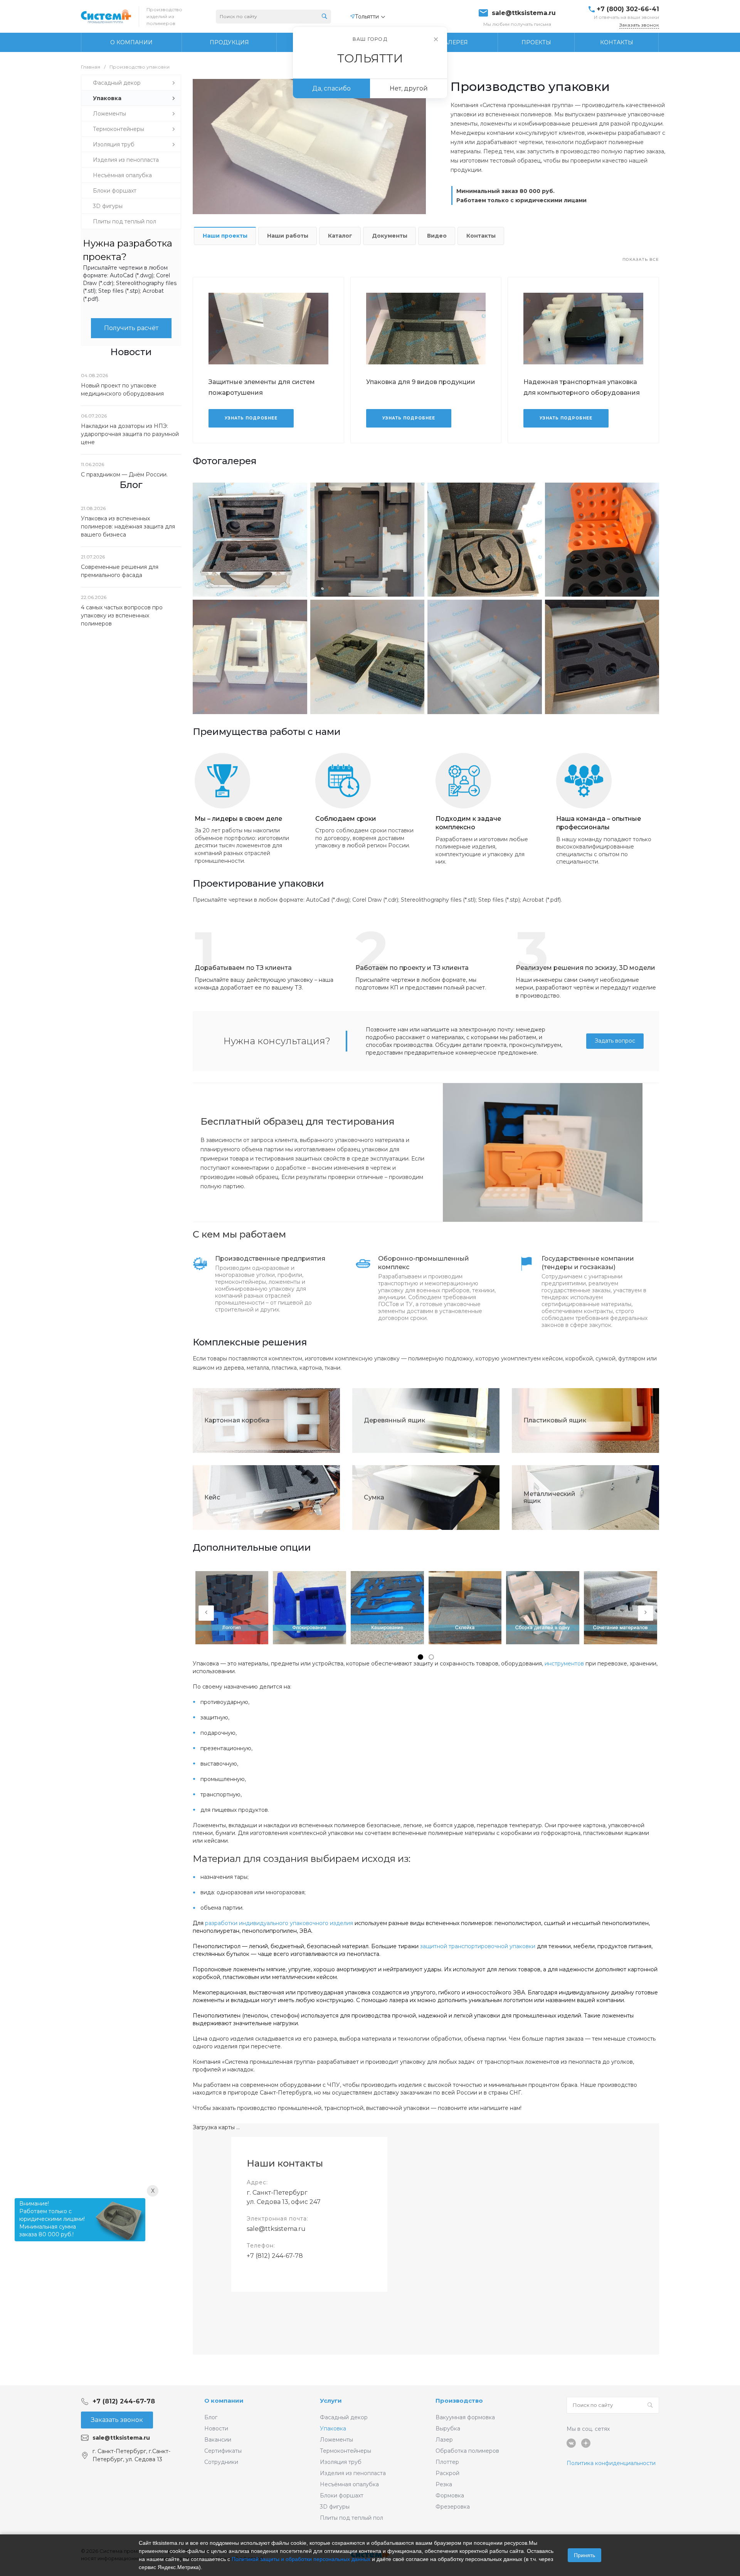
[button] (420, 1657)
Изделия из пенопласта (353, 2473)
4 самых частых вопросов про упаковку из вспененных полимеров (122, 615)
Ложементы (336, 2440)
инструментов (564, 1664)
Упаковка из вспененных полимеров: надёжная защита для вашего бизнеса (128, 527)
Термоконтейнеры (346, 2451)
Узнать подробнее (251, 418)
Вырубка (448, 2428)
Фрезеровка (453, 2507)
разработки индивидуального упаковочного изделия (279, 1923)
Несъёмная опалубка (349, 2484)
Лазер (444, 2440)
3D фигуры (335, 2507)
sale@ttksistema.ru (524, 13)
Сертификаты (223, 2451)
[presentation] (206, 1613)
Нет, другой (409, 88)
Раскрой (447, 2473)
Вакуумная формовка (465, 2417)
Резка (444, 2484)
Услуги (331, 2401)
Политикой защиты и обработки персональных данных (301, 2559)
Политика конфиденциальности (611, 2463)
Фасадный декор (344, 2417)
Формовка (450, 2495)
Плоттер (447, 2462)
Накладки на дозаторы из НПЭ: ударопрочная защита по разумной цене (130, 434)
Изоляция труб (341, 2462)
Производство (459, 2401)
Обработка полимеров (467, 2451)
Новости (216, 2428)
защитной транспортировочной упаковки (478, 1946)
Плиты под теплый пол (351, 2518)
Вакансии (218, 2440)
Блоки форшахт (342, 2495)
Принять (584, 2555)
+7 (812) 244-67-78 (275, 2256)
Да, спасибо (331, 88)
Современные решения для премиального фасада (120, 571)
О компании (224, 2401)
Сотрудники (221, 2462)
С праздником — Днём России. (124, 475)
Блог (211, 2417)
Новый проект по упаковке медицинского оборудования (122, 390)
